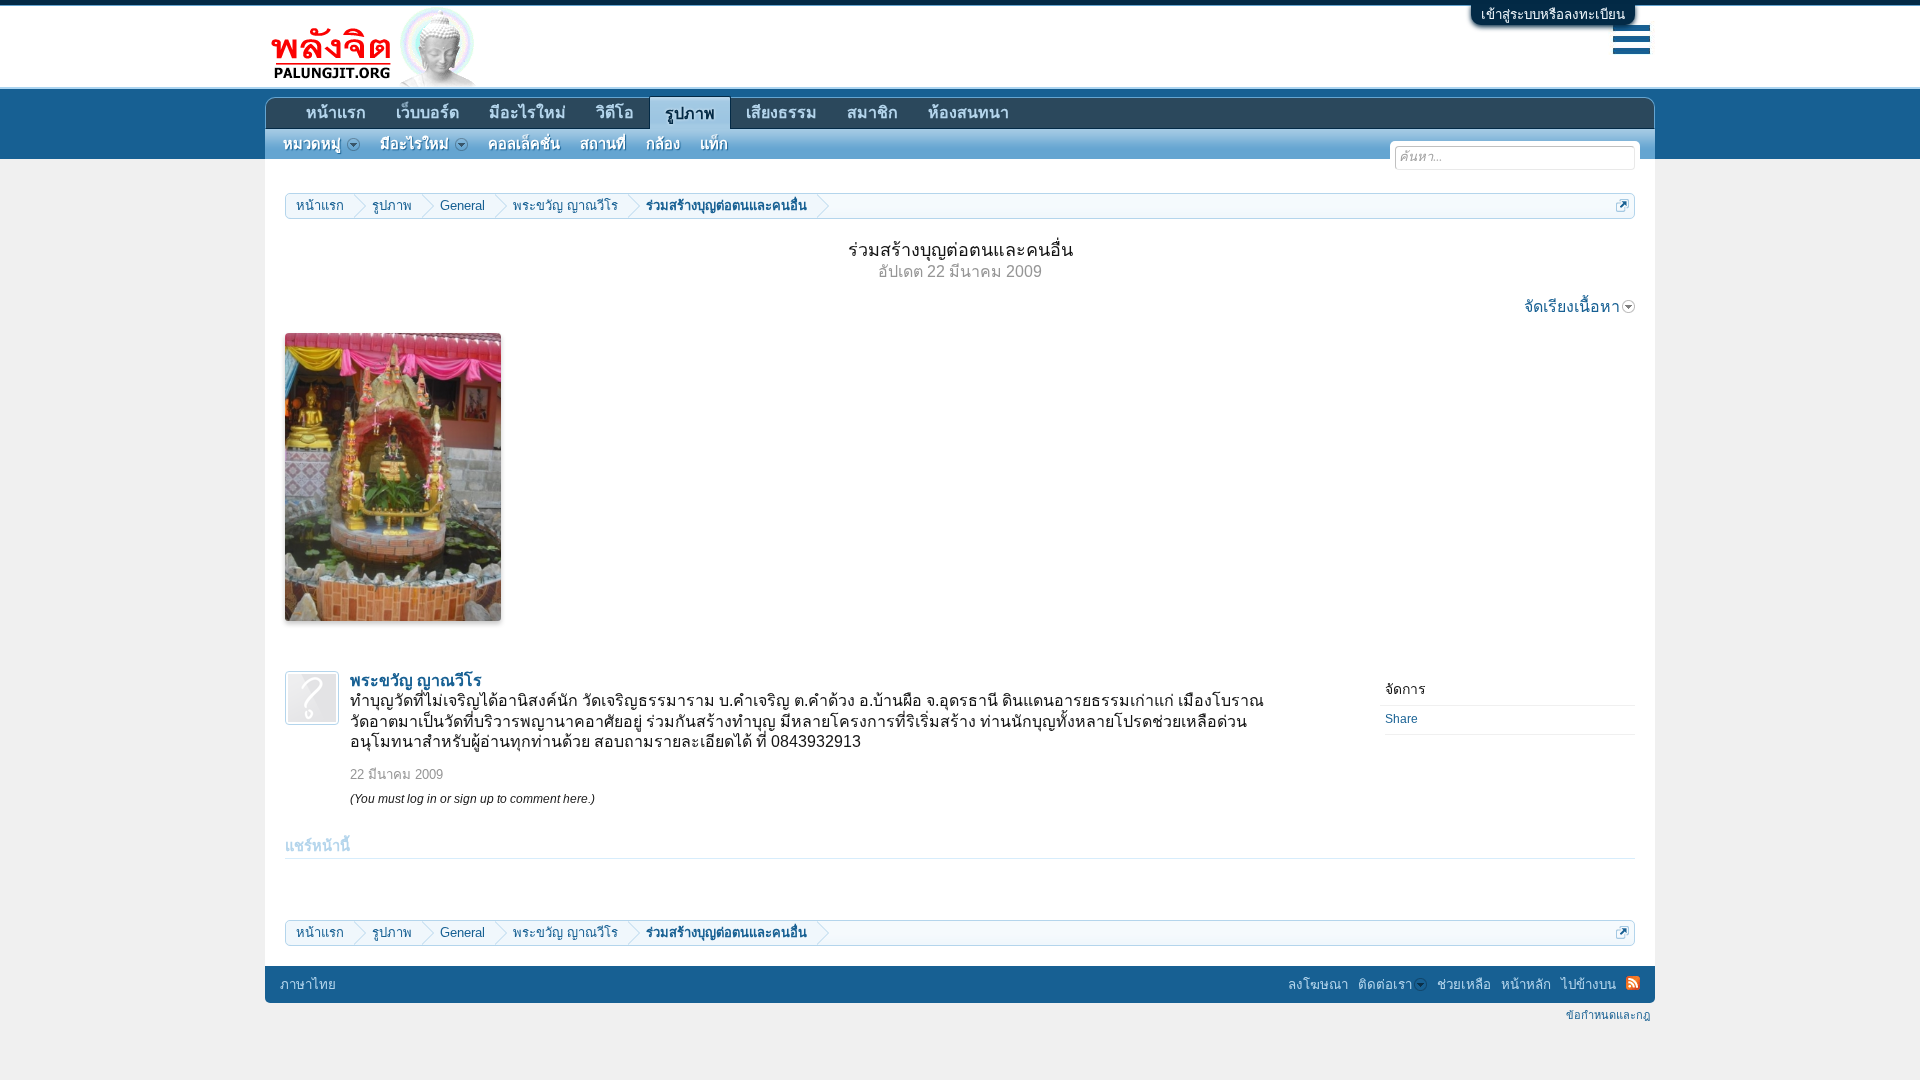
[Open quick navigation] (1622, 205)
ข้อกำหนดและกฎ (1608, 1015)
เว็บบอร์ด (427, 112)
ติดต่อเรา (1385, 984)
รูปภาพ (690, 113)
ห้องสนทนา (968, 112)
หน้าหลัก (1526, 984)
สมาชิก (872, 112)
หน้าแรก (336, 112)
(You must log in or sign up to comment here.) (472, 799)
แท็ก (714, 144)
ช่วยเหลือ (1464, 984)
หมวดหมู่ (312, 144)
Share (1401, 719)
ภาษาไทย (308, 984)
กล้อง (663, 144)
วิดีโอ (615, 112)
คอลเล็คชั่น (524, 144)
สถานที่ (603, 144)
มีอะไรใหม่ (527, 112)
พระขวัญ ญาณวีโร (416, 680)
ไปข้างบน (1588, 984)
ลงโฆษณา (1318, 984)
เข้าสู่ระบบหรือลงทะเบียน (1553, 14)
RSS (1633, 983)
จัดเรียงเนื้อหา (1572, 306)
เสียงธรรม (781, 112)
